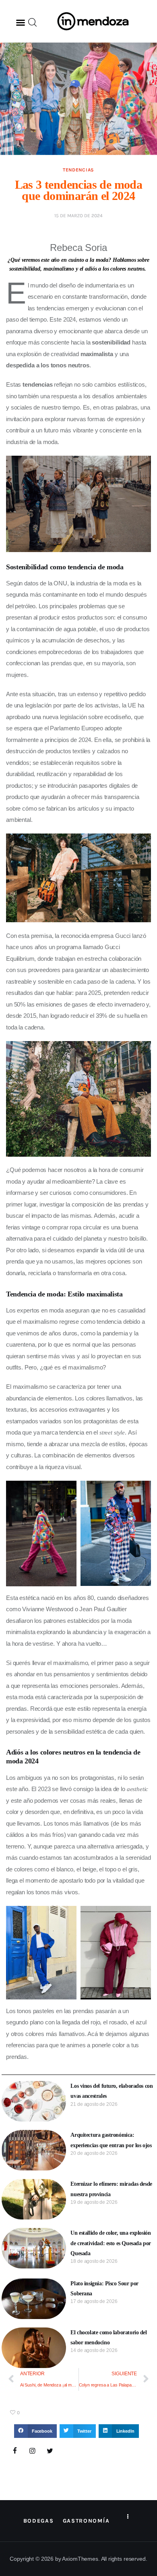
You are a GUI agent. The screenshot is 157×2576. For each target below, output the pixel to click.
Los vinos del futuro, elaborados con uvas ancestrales (112, 2091)
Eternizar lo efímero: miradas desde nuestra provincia (111, 2189)
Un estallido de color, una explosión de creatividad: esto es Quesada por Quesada (111, 2243)
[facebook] (15, 2451)
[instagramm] (33, 2451)
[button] (21, 22)
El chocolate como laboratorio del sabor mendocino (108, 2338)
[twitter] (50, 2451)
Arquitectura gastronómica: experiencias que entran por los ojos (111, 2140)
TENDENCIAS (78, 170)
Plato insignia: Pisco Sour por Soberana (104, 2289)
